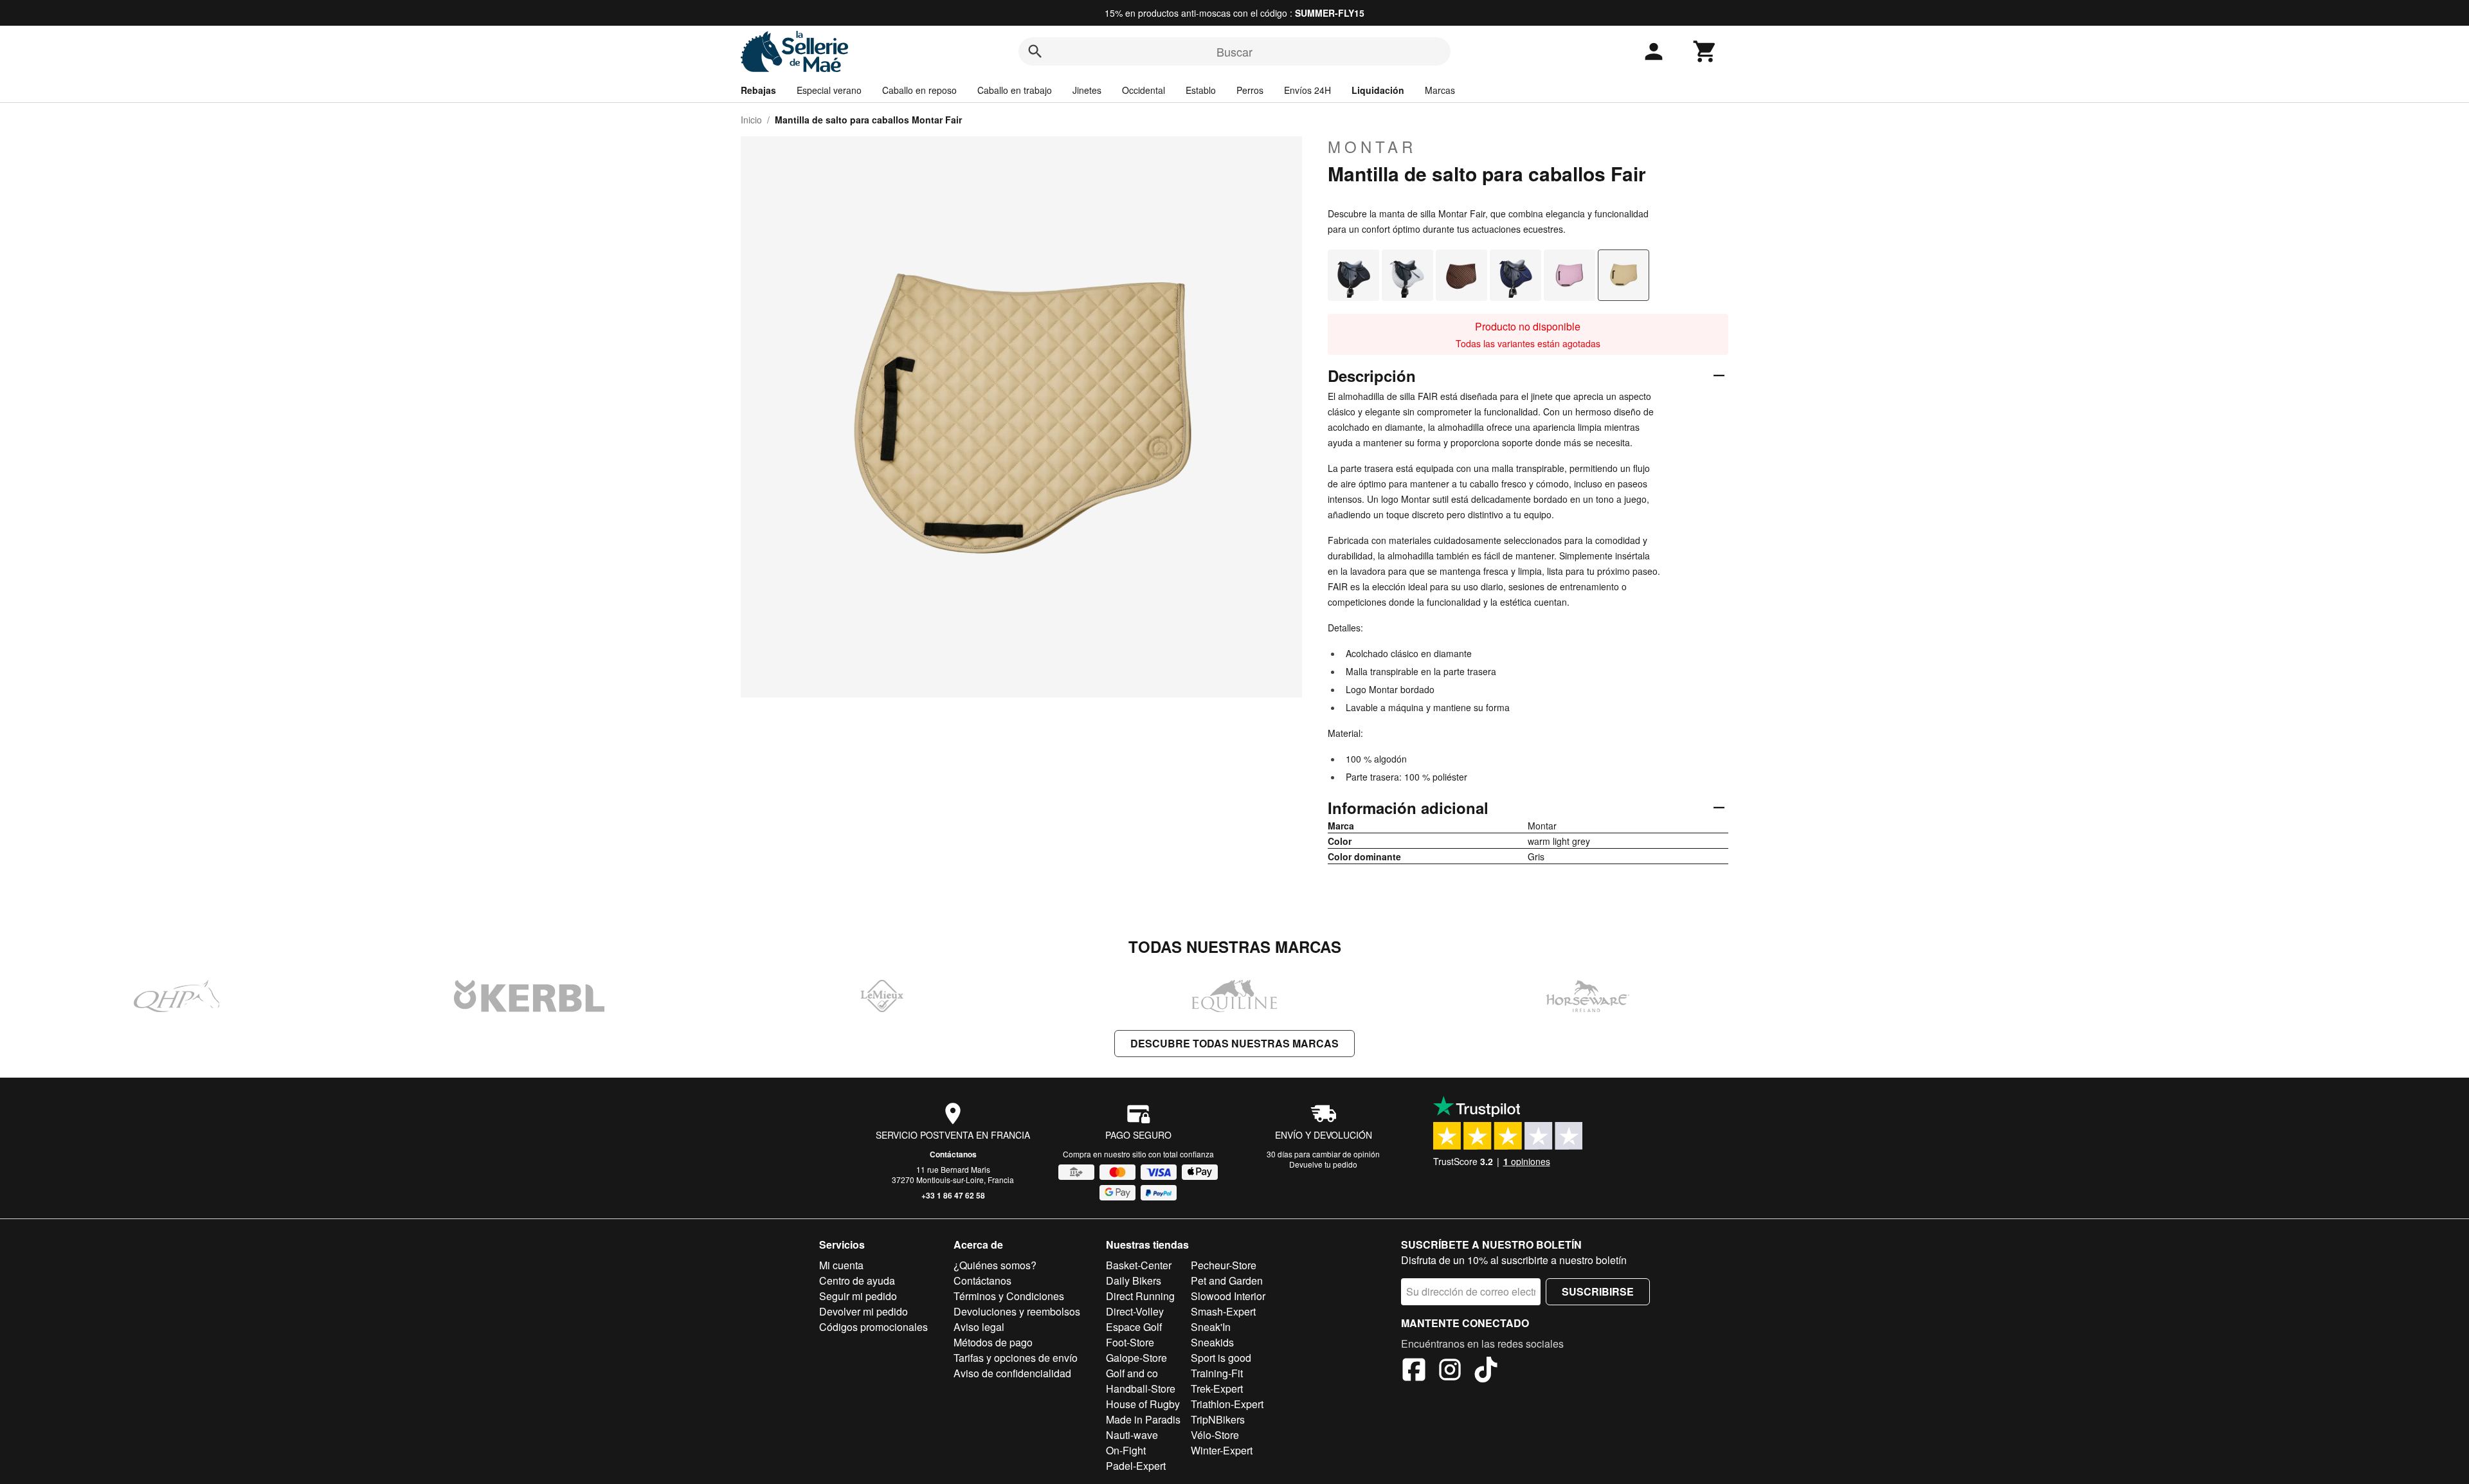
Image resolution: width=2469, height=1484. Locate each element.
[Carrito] (1705, 51)
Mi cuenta (841, 1265)
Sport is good (1221, 1358)
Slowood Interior (1228, 1296)
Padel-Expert (1136, 1466)
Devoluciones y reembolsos (1017, 1311)
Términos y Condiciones (1009, 1296)
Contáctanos (953, 1154)
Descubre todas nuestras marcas (1234, 1043)
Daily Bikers (1134, 1280)
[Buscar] (1035, 51)
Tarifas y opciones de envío (1016, 1358)
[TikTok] (1486, 1371)
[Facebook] (1414, 1371)
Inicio (751, 120)
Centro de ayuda (857, 1280)
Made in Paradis (1143, 1419)
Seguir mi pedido (858, 1296)
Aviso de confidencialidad (1012, 1373)
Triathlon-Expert (1227, 1404)
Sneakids (1212, 1342)
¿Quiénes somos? (995, 1265)
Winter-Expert (1222, 1450)
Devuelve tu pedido (1323, 1164)
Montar (1372, 147)
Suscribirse (1598, 1291)
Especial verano (829, 90)
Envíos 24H (1307, 90)
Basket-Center (1139, 1265)
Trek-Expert (1217, 1389)
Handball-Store (1141, 1389)
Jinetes (1087, 90)
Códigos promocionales (873, 1327)
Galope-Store (1136, 1358)
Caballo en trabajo (1015, 90)
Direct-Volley (1135, 1311)
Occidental (1144, 90)
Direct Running (1140, 1296)
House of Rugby (1143, 1404)
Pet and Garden (1227, 1280)
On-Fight (1126, 1450)
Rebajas (758, 90)
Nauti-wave (1132, 1435)
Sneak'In (1211, 1327)
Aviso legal (979, 1327)
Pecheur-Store (1224, 1265)
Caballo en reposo (919, 90)
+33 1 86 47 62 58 (953, 1195)
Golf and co (1132, 1373)
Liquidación (1378, 90)
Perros (1250, 90)
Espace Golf (1134, 1327)
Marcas (1440, 90)
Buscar (1234, 51)
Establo (1201, 90)
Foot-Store (1130, 1342)
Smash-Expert (1223, 1311)
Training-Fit (1217, 1373)
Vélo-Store (1215, 1435)
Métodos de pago (993, 1342)
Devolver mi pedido (864, 1311)
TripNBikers (1218, 1419)
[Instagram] (1450, 1371)
